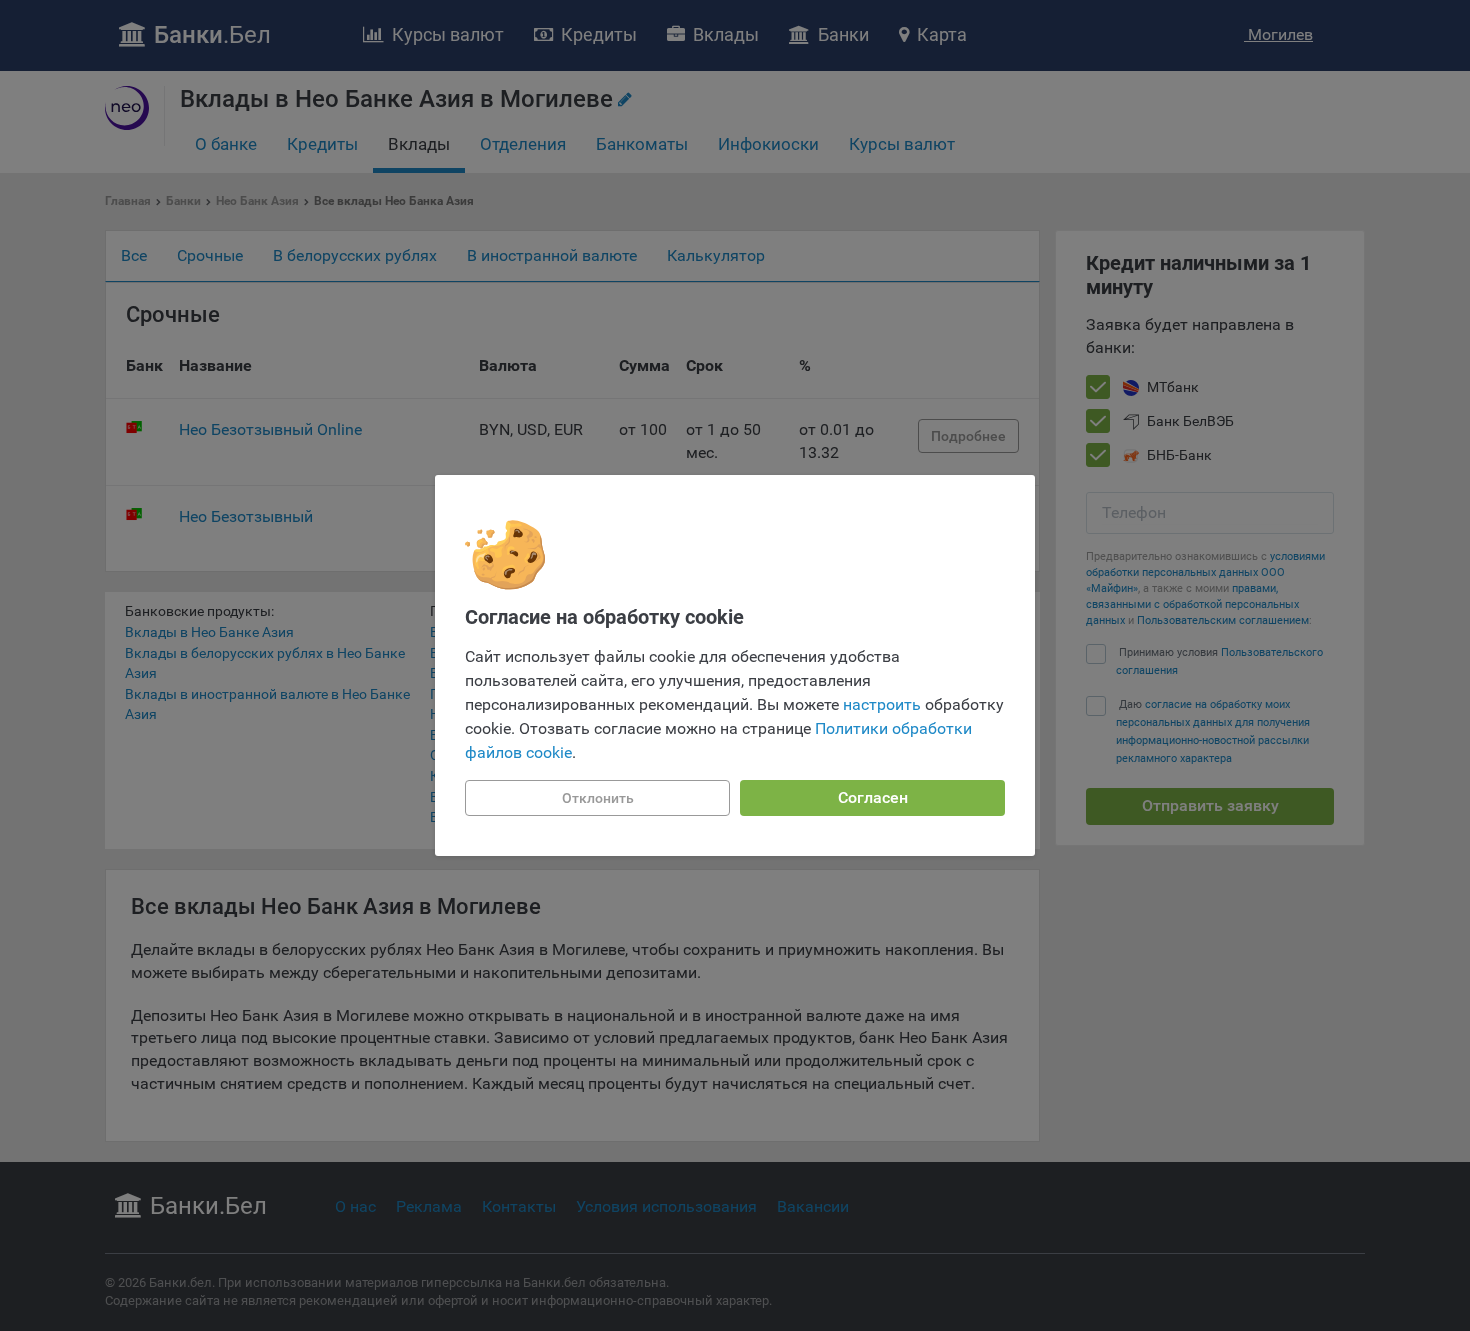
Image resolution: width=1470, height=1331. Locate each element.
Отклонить (598, 798)
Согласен (873, 797)
